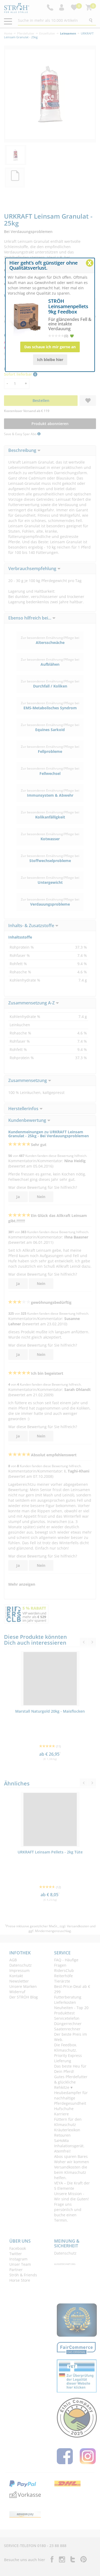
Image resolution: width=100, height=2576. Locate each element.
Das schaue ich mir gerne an (50, 347)
